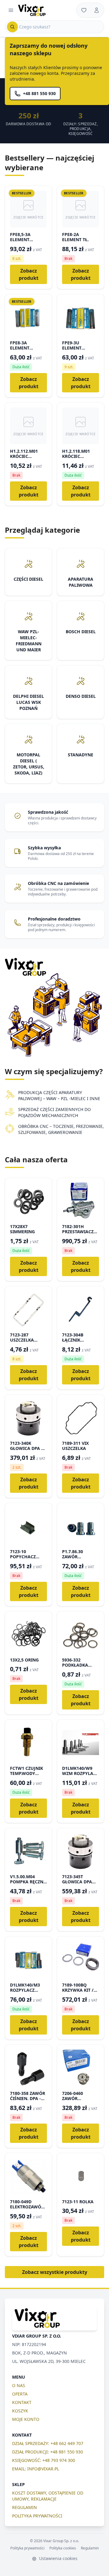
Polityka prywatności (27, 2548)
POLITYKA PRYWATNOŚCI (37, 2516)
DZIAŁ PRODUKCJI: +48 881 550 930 (48, 2452)
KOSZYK (20, 2411)
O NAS (19, 2385)
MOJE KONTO (26, 2419)
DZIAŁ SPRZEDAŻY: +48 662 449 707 (48, 2443)
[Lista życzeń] (84, 10)
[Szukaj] (12, 27)
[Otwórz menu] (11, 10)
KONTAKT (22, 2402)
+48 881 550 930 (39, 93)
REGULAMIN (25, 2507)
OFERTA (20, 2394)
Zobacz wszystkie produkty (55, 2272)
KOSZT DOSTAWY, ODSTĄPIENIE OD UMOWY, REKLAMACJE (48, 2496)
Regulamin (90, 2548)
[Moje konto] (97, 10)
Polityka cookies (63, 2548)
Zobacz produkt (29, 274)
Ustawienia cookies (58, 2558)
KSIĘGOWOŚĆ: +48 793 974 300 (44, 2460)
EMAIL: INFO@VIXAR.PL (36, 2469)
